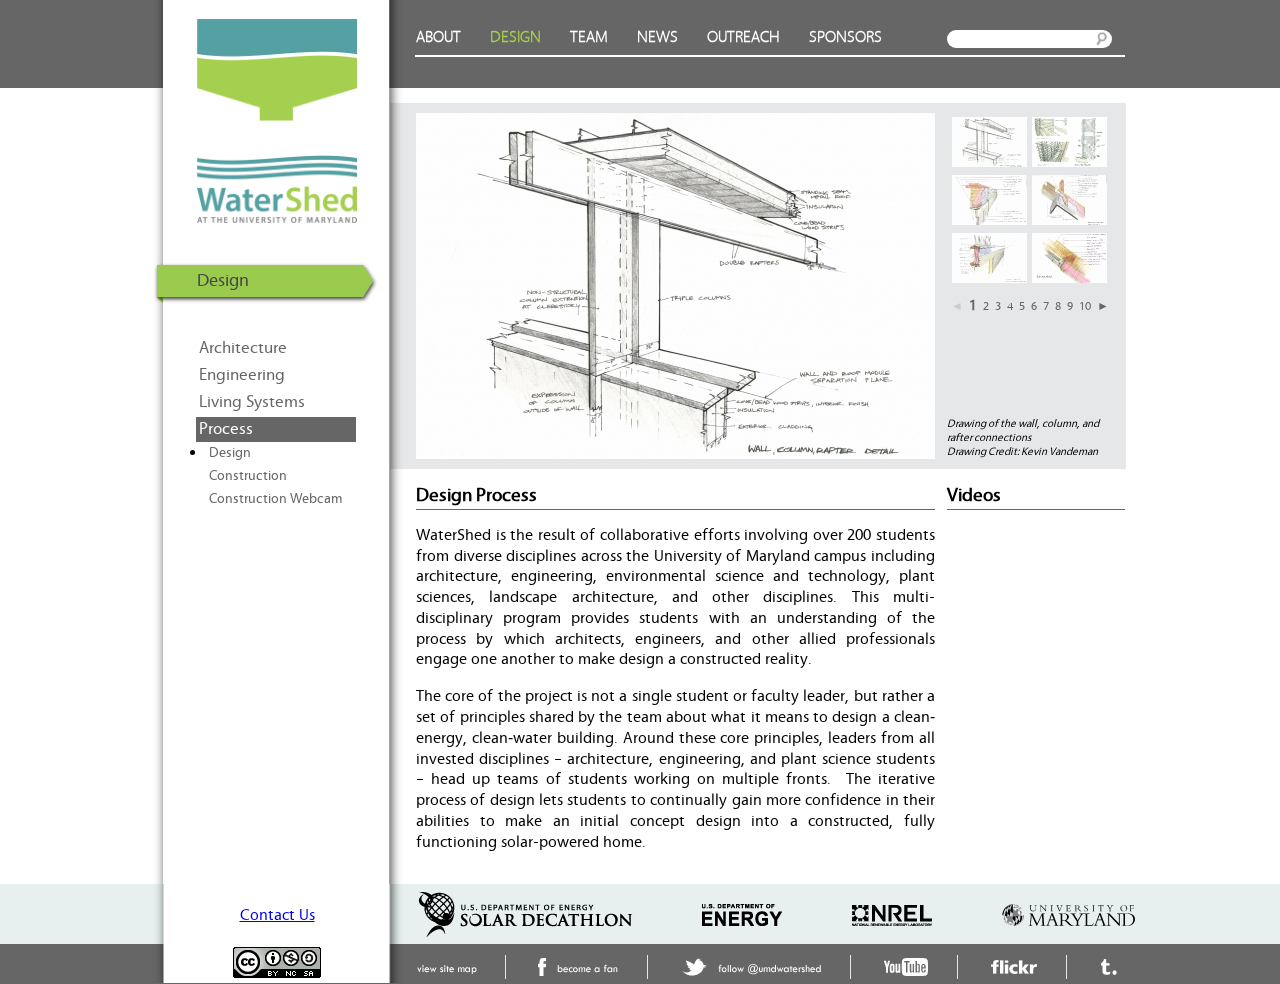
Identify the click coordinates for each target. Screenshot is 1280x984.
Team (589, 37)
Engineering (242, 375)
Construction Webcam (275, 499)
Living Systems (252, 402)
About (438, 37)
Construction (248, 476)
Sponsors (845, 37)
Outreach (743, 37)
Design (515, 37)
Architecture (243, 348)
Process (226, 429)
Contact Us (277, 915)
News (657, 37)
